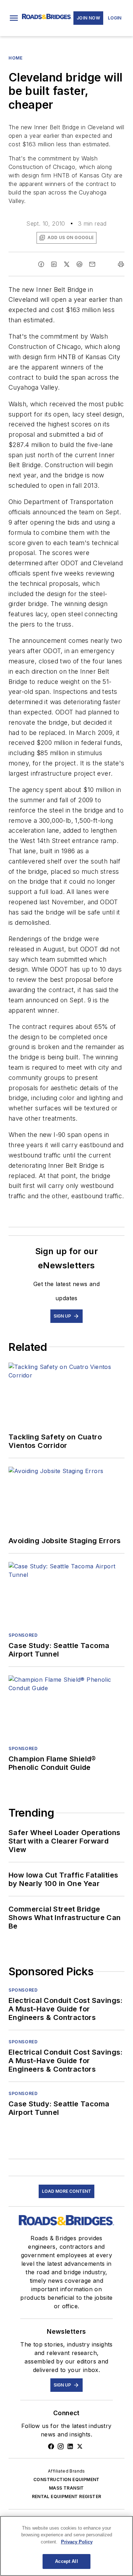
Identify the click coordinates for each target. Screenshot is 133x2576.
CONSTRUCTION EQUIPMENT (66, 2479)
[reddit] (79, 264)
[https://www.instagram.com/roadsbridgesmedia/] (61, 2446)
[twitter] (67, 264)
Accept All (66, 2561)
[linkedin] (54, 264)
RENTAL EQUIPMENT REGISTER (67, 2496)
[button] (14, 18)
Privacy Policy (77, 2542)
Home (15, 58)
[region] (66, 2546)
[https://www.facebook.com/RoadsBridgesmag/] (51, 2446)
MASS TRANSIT (66, 2488)
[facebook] (41, 264)
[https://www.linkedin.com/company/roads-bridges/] (70, 2446)
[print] (121, 264)
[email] (92, 264)
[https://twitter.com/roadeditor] (80, 2446)
